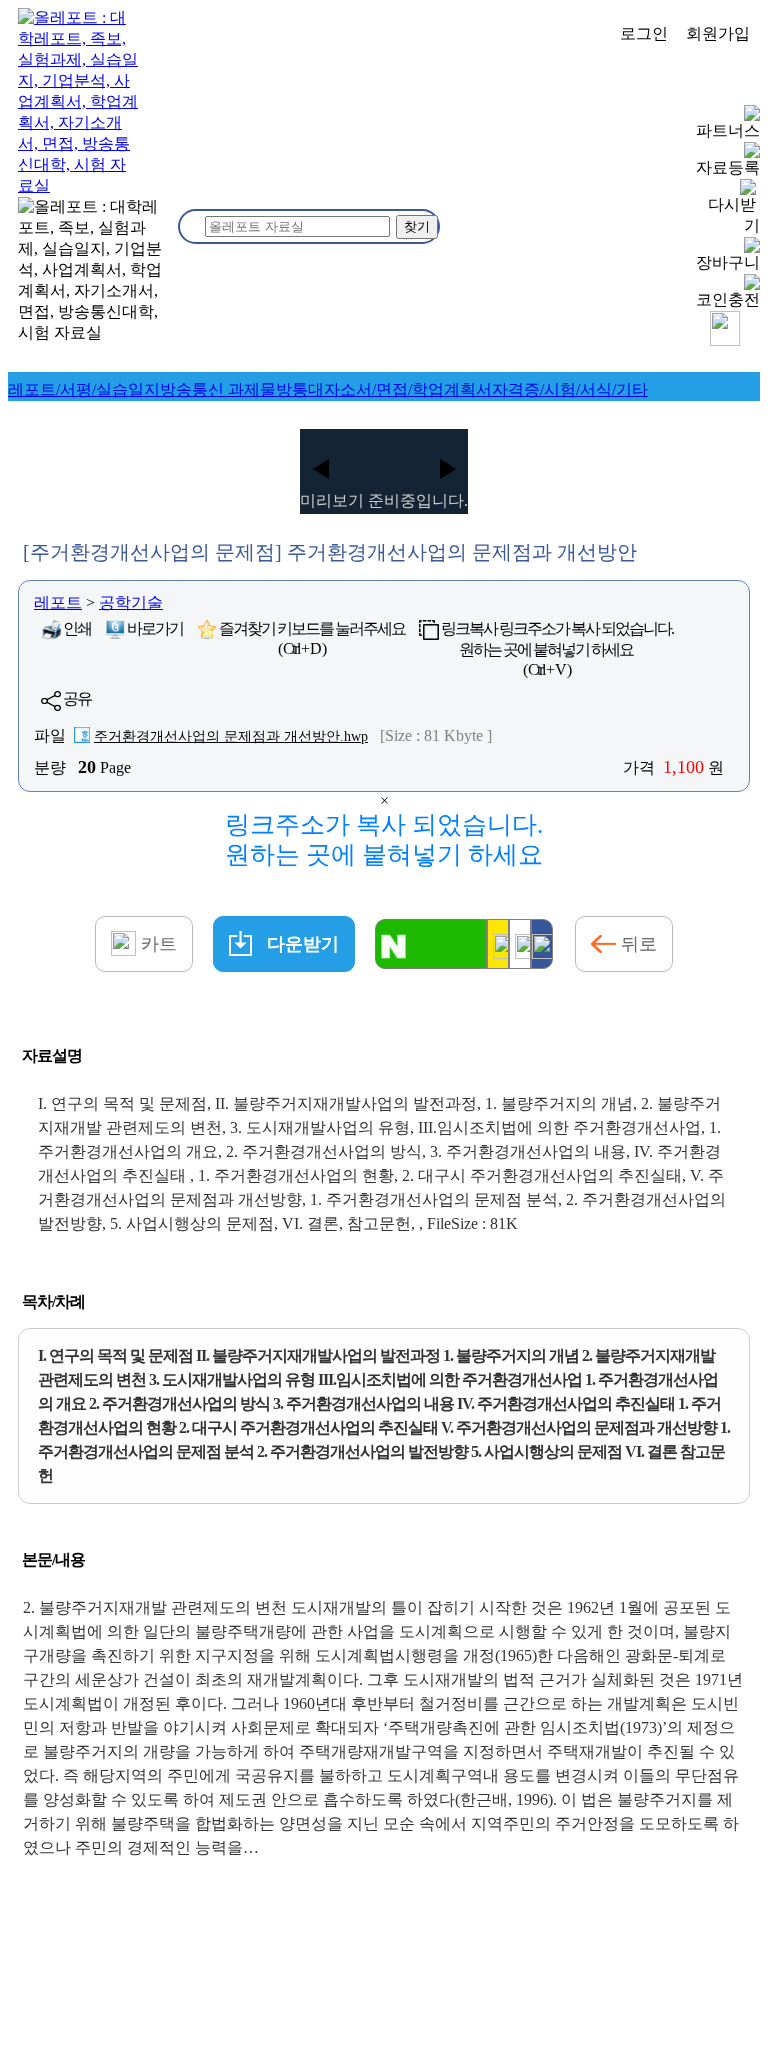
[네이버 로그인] (431, 944)
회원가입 (718, 33)
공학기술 (131, 602)
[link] (84, 389)
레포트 (58, 602)
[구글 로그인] (520, 944)
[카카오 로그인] (498, 944)
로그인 (644, 33)
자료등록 (728, 167)
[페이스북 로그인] (542, 944)
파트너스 (728, 130)
